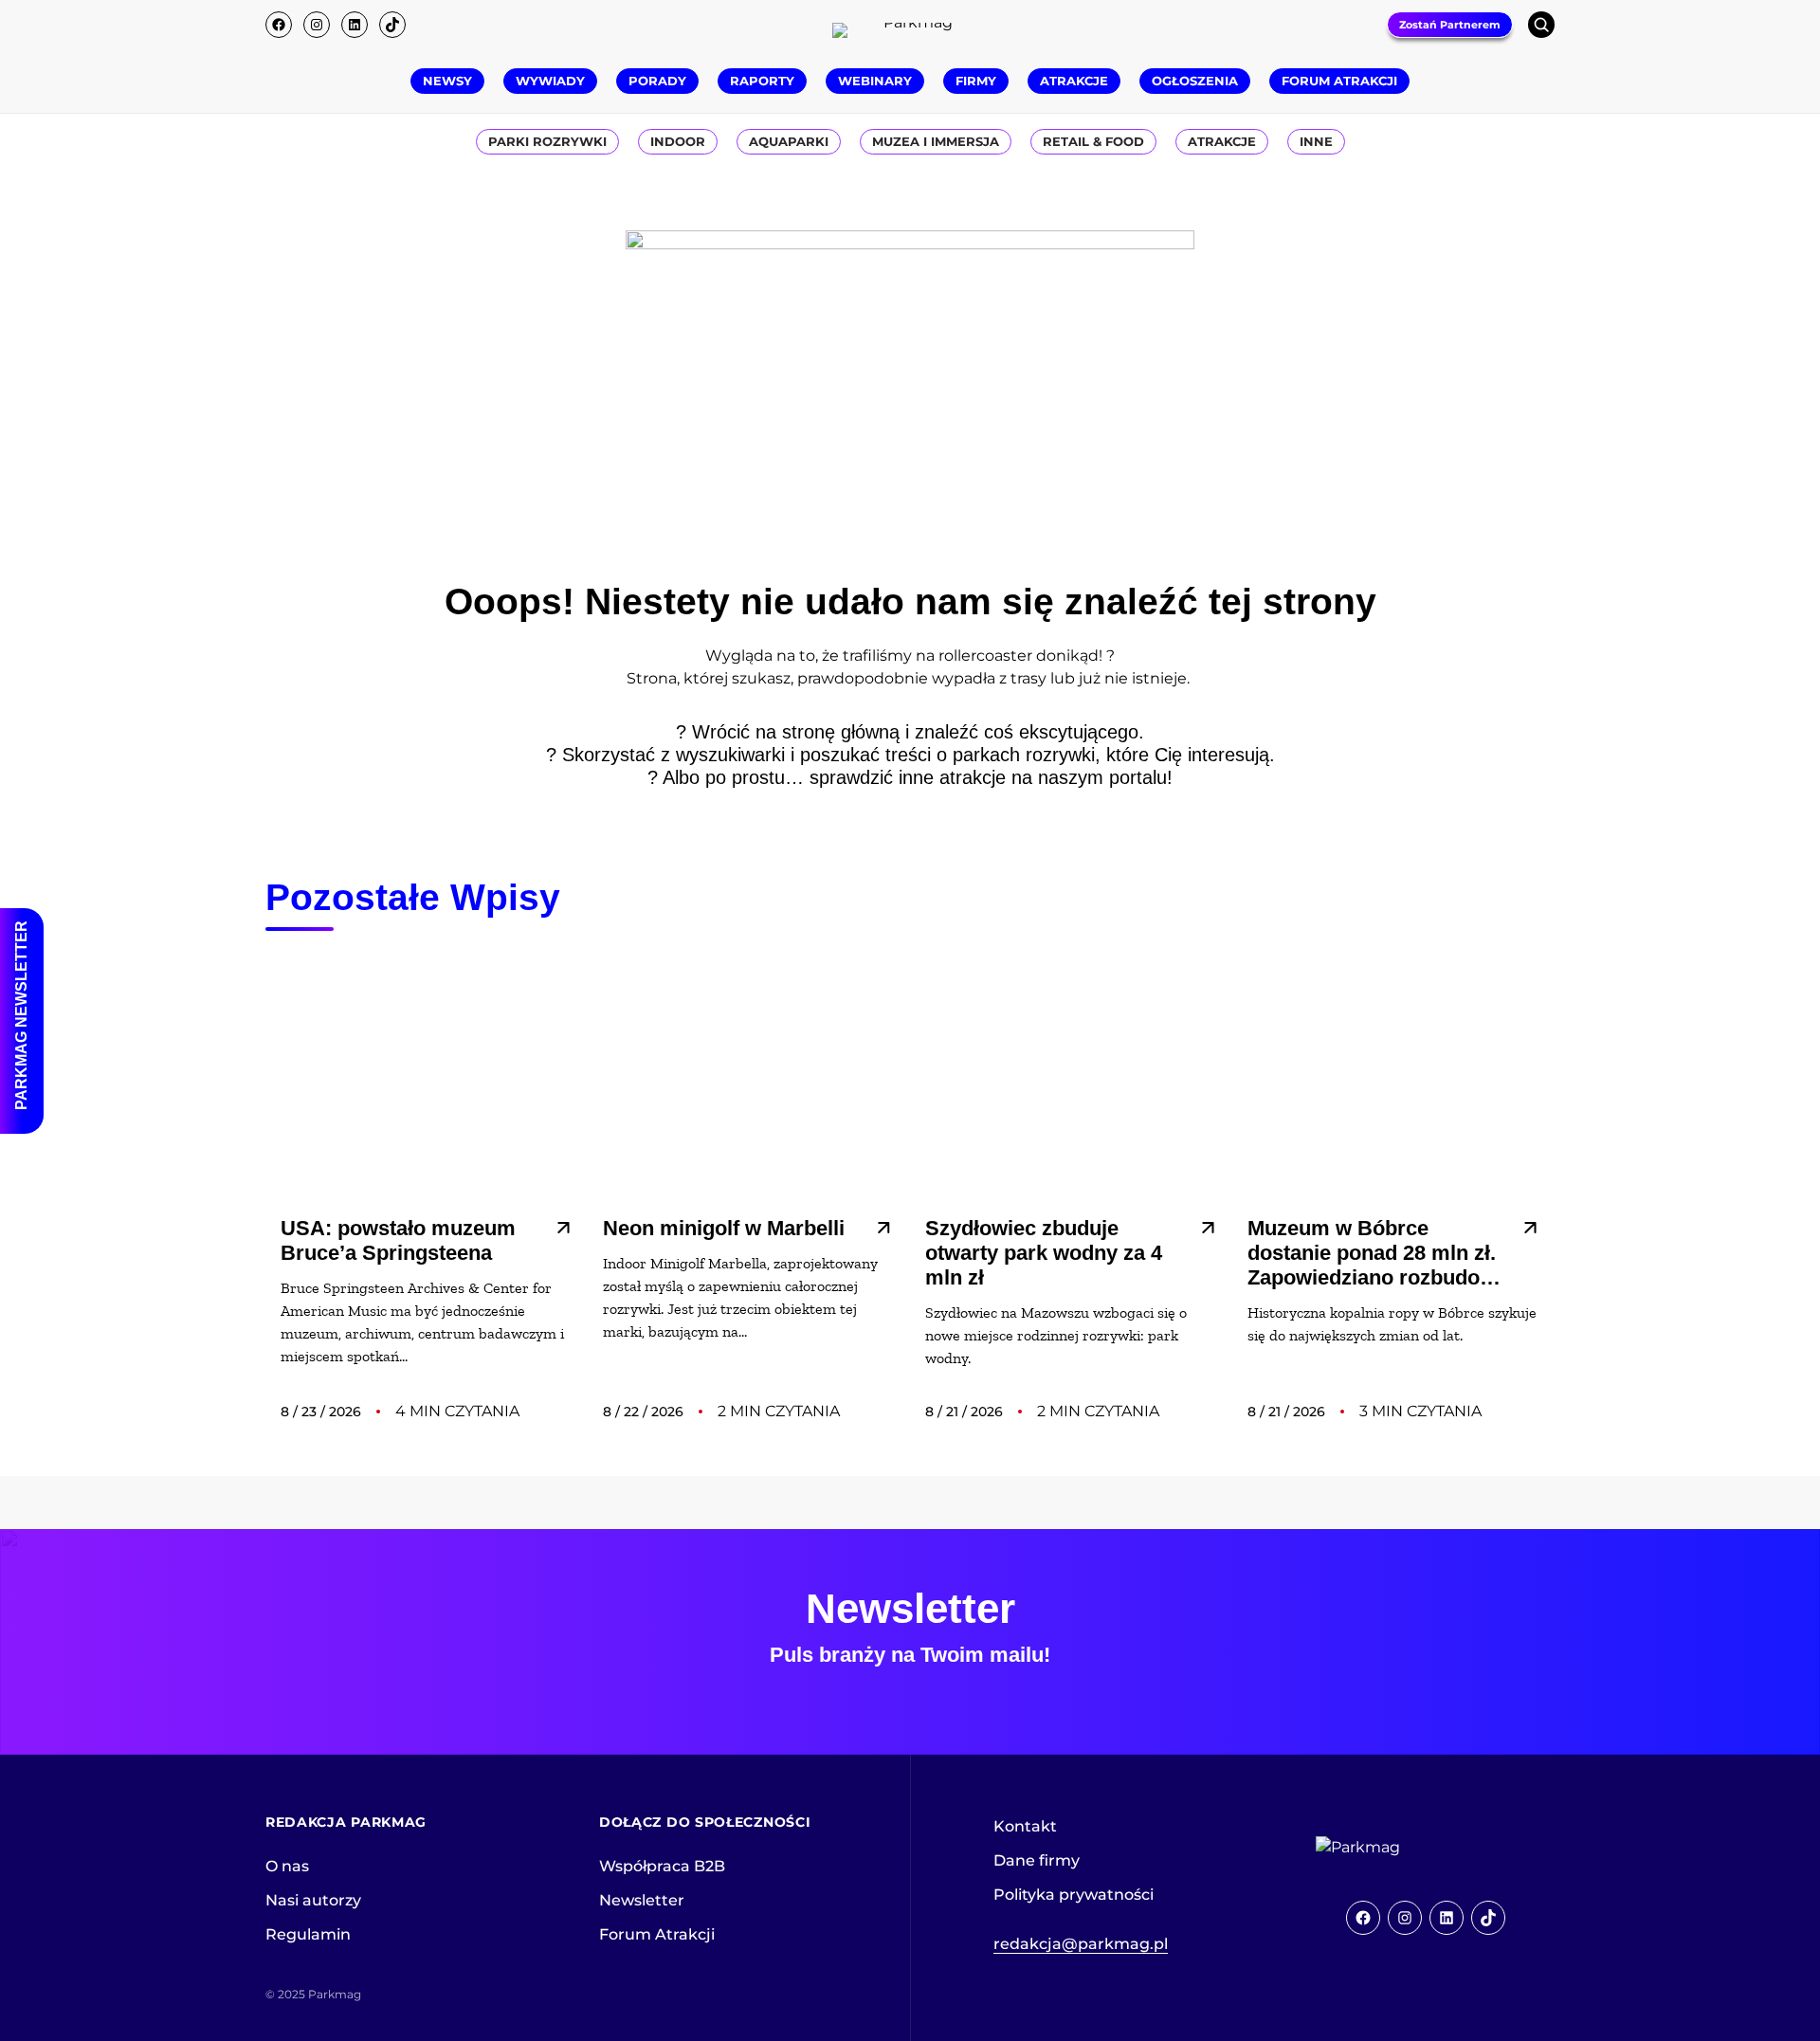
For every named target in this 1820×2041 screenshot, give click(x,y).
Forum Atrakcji (657, 1934)
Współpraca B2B (662, 1866)
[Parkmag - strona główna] (1410, 1848)
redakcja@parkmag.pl (1081, 1944)
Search (1541, 25)
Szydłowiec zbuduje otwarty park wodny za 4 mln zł (1044, 1253)
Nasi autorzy (313, 1900)
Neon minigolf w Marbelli (724, 1228)
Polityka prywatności (1074, 1895)
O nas (287, 1866)
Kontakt (1025, 1826)
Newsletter (642, 1900)
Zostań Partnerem (1450, 25)
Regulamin (308, 1934)
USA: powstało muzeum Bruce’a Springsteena (398, 1240)
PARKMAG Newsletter (21, 1015)
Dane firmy (1037, 1860)
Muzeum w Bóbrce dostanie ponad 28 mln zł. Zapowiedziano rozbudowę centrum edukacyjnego (1377, 1253)
